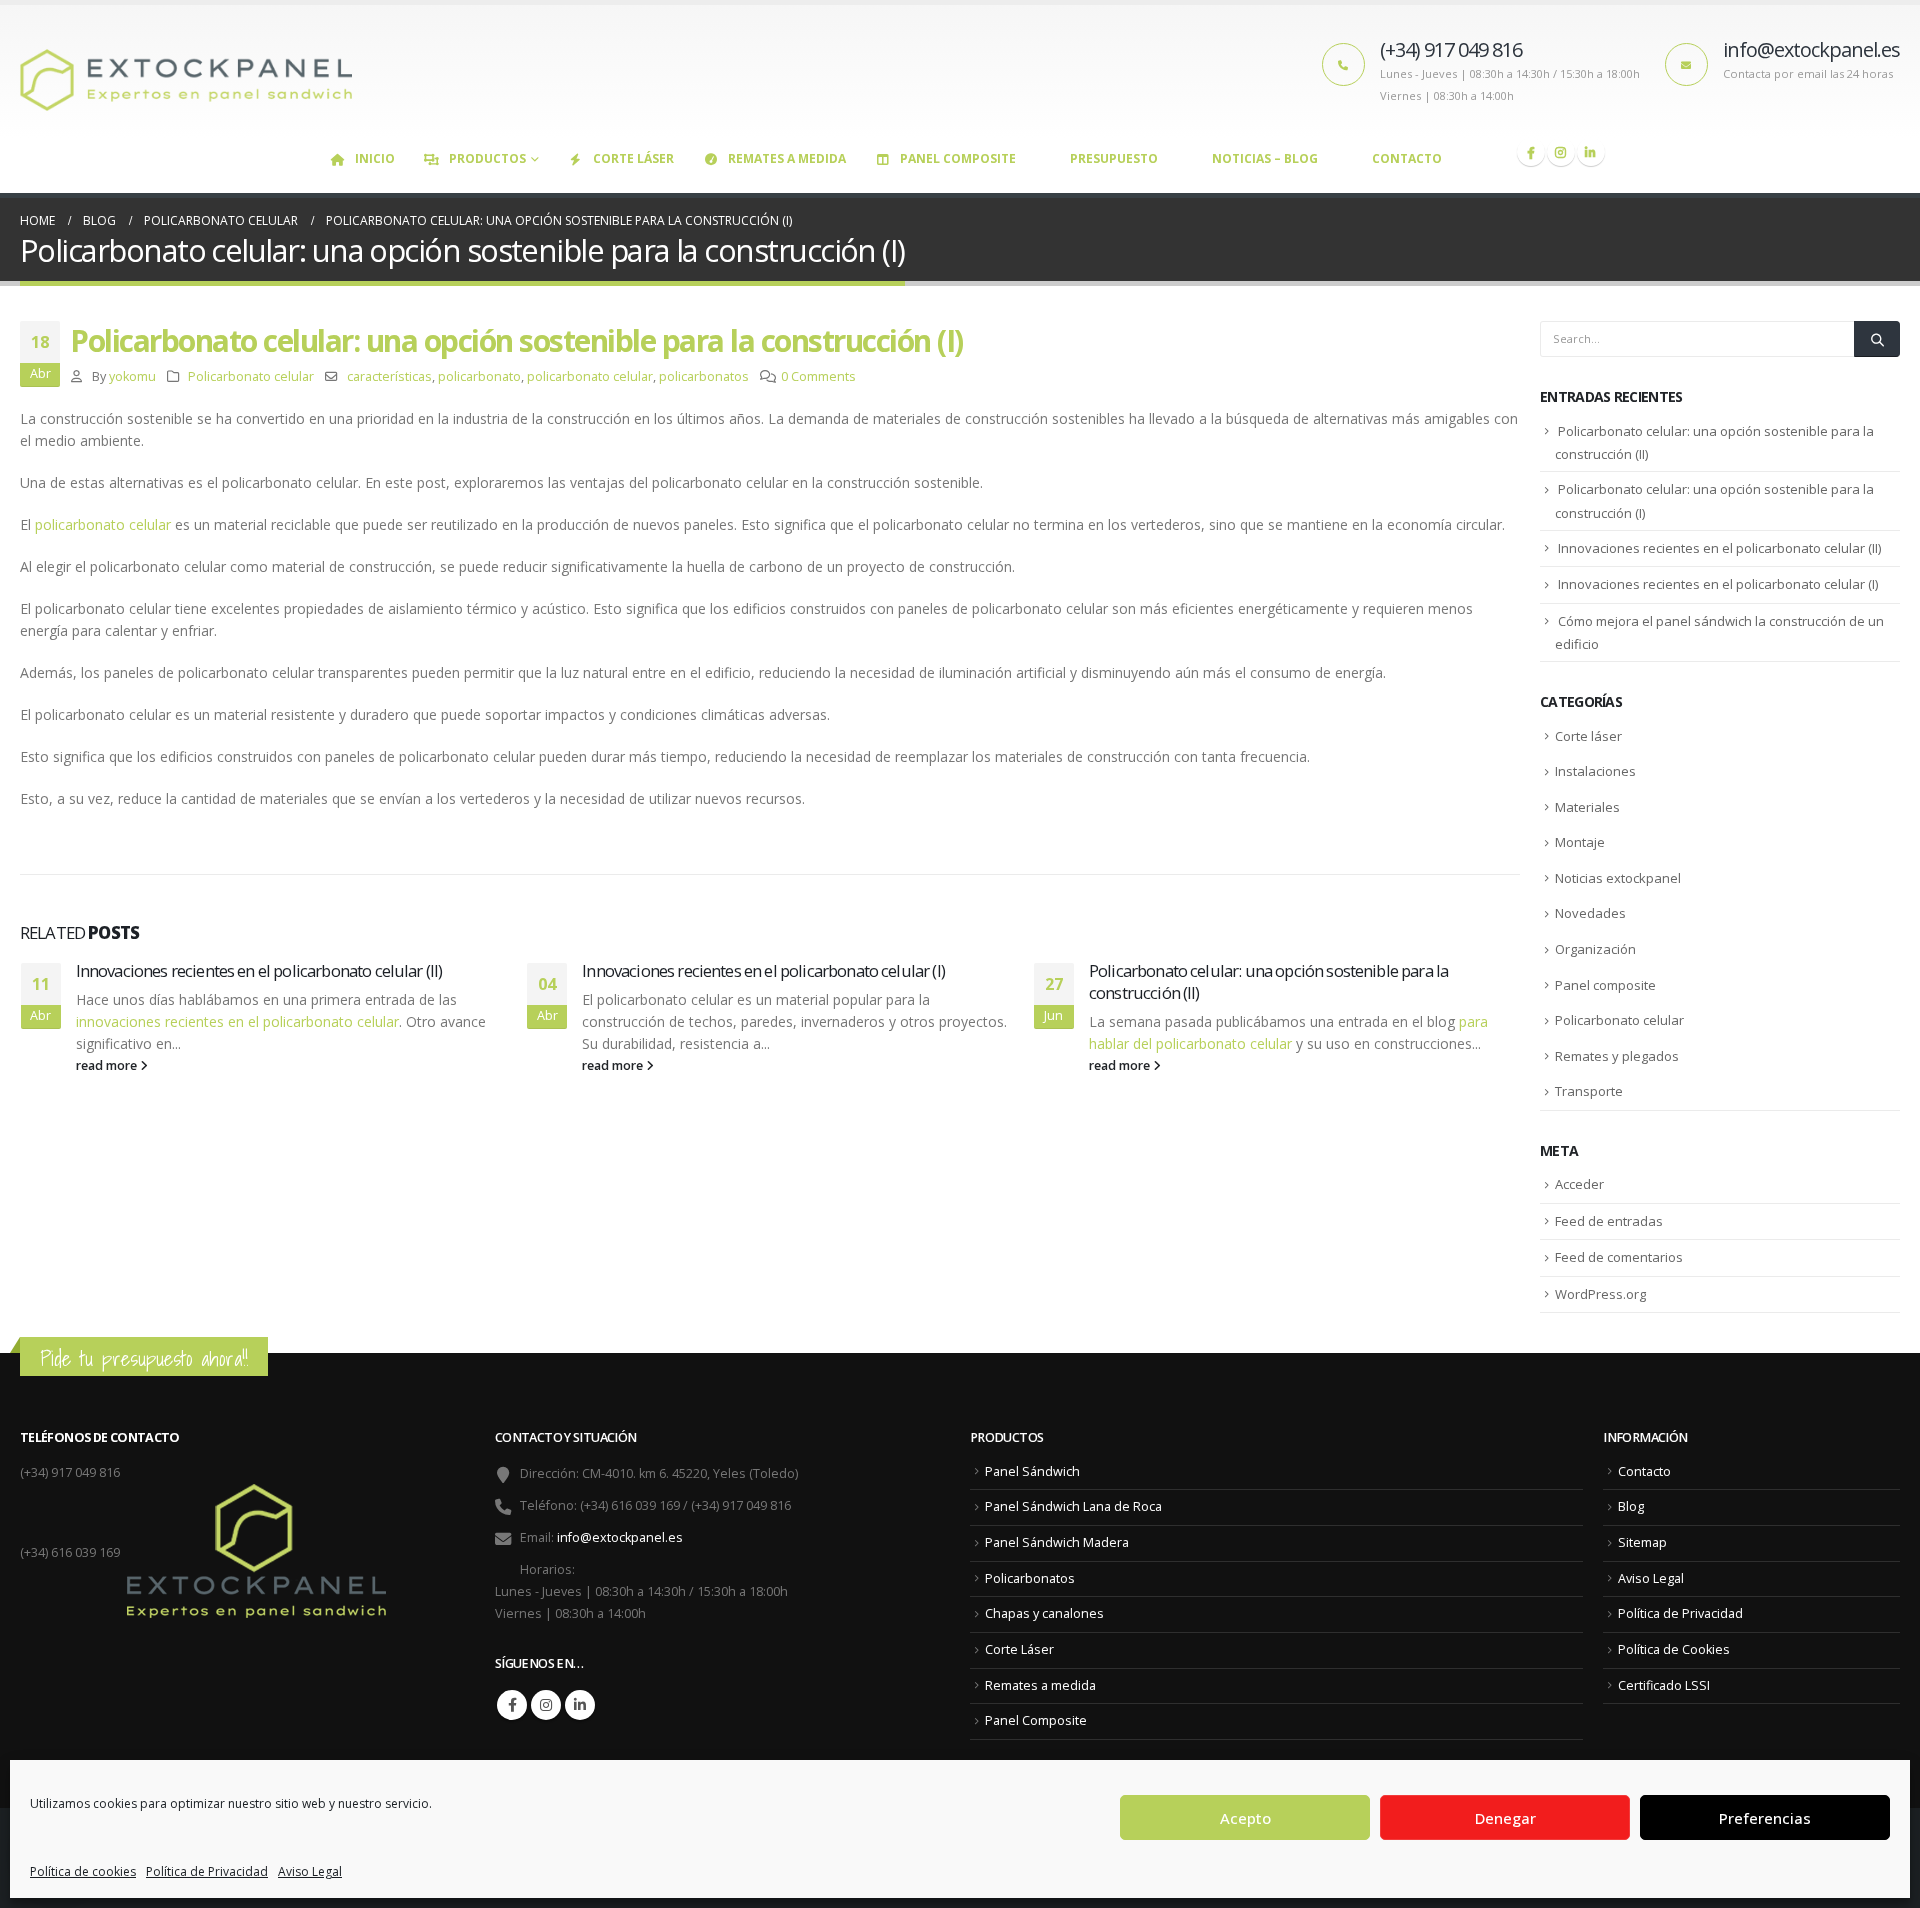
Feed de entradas (1609, 1221)
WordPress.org (1600, 1294)
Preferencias (1765, 1818)
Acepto (1245, 1818)
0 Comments (818, 376)
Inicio (375, 158)
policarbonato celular (590, 376)
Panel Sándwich (1032, 1471)
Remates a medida (787, 158)
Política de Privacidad (207, 1871)
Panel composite (1605, 985)
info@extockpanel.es (620, 1537)
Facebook (512, 1705)
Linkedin (580, 1705)
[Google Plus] (1561, 152)
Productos (487, 158)
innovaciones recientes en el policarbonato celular (237, 1021)
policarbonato (479, 376)
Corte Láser (633, 158)
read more (108, 1065)
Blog (1631, 1506)
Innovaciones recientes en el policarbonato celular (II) (259, 970)
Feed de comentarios (1619, 1257)
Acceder (1579, 1184)
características (389, 376)
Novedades (1590, 913)
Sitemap (1642, 1542)
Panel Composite (958, 158)
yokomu (132, 376)
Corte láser (1588, 736)
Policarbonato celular (251, 376)
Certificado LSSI (1664, 1685)
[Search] (1877, 339)
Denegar (1505, 1818)
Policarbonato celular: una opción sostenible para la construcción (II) (1268, 981)
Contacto (1407, 158)
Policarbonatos (1030, 1578)
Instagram (546, 1705)
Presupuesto (1114, 158)
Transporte (1589, 1091)
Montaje (1580, 842)
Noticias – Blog (1265, 158)
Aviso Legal (310, 1871)
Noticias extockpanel (1618, 878)
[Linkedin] (1591, 152)
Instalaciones (1595, 771)
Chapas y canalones (1044, 1613)
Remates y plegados (1617, 1056)
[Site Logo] (195, 71)
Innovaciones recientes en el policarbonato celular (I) (763, 970)
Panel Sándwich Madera (1057, 1542)
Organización (1595, 949)
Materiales (1587, 807)
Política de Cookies (1674, 1649)
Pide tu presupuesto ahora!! (144, 1358)
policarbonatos (704, 376)
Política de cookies (83, 1871)
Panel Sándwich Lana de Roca (1073, 1506)
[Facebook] (1531, 152)
